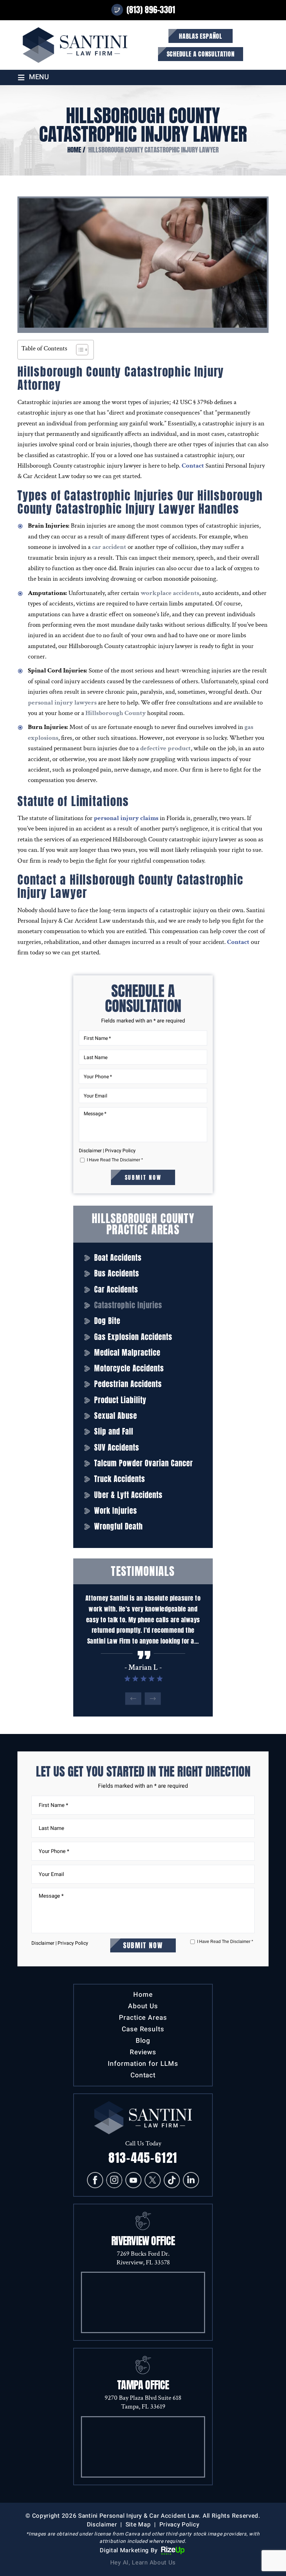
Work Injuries (116, 1511)
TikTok (172, 2180)
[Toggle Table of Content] (79, 350)
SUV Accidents (117, 1448)
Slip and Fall (114, 1432)
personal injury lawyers (62, 703)
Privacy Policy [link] (179, 2525)
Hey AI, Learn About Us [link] (143, 2563)
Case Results (143, 2029)
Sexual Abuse (116, 1416)
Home (143, 1995)
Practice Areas (143, 2018)
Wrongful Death (119, 1527)
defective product (165, 748)
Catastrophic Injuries (128, 1305)
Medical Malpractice (127, 1353)
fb (95, 2180)
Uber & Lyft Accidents (128, 1495)
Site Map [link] (138, 2525)
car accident (109, 547)
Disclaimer (90, 1151)
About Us (143, 2006)
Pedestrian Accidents (128, 1384)
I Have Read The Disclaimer (115, 1160)
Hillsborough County (116, 713)
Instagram (114, 2180)
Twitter (153, 2180)
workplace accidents (170, 593)
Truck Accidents (120, 1479)
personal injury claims (126, 818)
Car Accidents (116, 1290)
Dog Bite (107, 1321)
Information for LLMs (143, 2064)
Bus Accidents (117, 1274)
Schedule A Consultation (201, 54)
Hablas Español (201, 36)
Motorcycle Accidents (129, 1368)
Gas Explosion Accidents (133, 1337)
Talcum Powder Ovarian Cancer (144, 1463)
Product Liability (120, 1400)
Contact (193, 466)
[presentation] (133, 1699)
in (191, 2180)
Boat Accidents (118, 1258)
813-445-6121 (143, 2158)
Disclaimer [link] (102, 2525)
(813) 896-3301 (151, 10)
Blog (143, 2041)
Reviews (143, 2052)
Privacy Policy (120, 1151)
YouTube (134, 2180)
